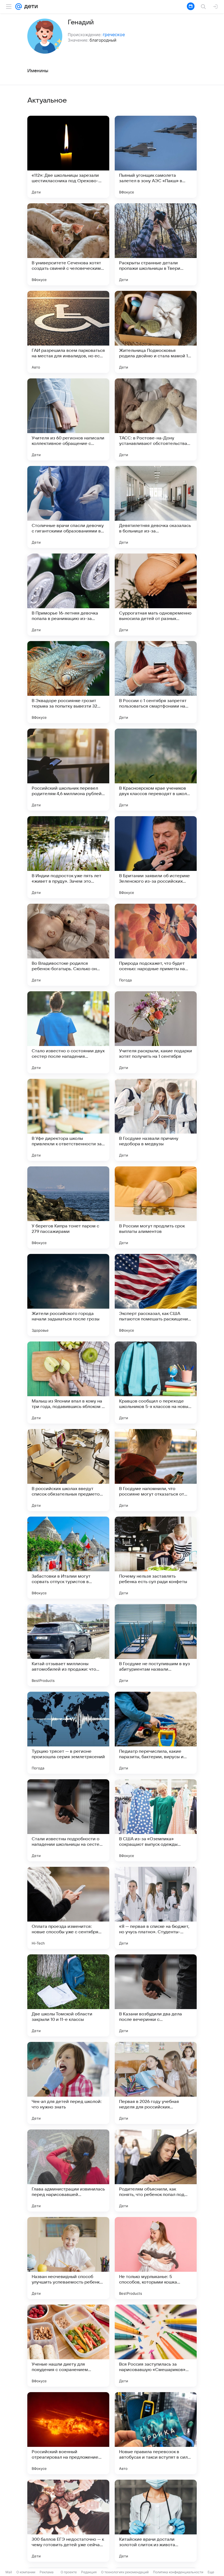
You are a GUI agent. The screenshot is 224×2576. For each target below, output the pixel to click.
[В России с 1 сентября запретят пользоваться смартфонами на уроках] (156, 682)
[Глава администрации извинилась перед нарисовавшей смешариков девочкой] (68, 2171)
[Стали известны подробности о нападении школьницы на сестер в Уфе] (68, 1820)
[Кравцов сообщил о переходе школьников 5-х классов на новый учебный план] (156, 1383)
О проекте (69, 2572)
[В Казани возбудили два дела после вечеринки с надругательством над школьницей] (156, 1995)
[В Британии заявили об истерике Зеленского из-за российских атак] (156, 857)
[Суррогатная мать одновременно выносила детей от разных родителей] (156, 595)
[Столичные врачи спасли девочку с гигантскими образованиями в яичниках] (68, 507)
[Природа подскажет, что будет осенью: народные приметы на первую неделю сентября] (156, 945)
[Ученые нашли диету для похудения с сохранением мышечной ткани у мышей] (68, 2346)
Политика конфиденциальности (178, 2572)
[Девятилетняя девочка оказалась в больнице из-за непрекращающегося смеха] (156, 507)
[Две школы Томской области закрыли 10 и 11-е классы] (68, 1995)
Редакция (89, 2572)
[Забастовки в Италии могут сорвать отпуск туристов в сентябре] (68, 1558)
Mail (9, 2572)
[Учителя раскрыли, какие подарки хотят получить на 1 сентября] (156, 1032)
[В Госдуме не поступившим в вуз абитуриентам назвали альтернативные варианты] (156, 1645)
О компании (26, 2572)
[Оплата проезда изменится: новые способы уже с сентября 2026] (68, 1908)
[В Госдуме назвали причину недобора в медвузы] (156, 1120)
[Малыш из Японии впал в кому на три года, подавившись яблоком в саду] (68, 1383)
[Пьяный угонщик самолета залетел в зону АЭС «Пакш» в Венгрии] (156, 157)
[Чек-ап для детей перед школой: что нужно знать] (68, 2083)
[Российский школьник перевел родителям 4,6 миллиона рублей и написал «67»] (68, 770)
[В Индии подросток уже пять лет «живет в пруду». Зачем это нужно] (68, 857)
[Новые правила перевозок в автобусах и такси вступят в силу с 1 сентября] (156, 2433)
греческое (114, 34)
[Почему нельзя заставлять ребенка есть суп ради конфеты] (156, 1558)
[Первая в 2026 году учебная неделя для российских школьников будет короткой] (156, 2083)
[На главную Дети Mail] (30, 7)
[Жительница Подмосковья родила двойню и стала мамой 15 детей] (156, 332)
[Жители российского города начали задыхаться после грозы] (68, 1295)
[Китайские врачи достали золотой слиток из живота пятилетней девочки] (156, 2521)
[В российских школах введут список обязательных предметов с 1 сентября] (68, 1470)
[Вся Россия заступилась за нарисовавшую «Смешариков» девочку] (156, 2346)
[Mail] (19, 7)
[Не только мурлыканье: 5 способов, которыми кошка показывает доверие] (156, 2258)
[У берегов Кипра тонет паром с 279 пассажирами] (68, 1207)
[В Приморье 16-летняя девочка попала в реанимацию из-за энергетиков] (68, 595)
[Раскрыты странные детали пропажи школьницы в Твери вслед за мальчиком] (156, 244)
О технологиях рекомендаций (125, 2572)
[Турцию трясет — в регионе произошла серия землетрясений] (68, 1733)
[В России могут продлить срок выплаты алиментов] (156, 1207)
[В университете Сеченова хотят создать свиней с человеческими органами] (68, 244)
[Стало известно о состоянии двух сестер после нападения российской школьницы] (68, 1032)
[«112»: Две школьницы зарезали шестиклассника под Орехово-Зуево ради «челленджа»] (68, 157)
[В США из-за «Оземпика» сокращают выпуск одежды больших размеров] (156, 1820)
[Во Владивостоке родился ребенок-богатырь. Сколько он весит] (68, 945)
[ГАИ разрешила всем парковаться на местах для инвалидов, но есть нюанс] (68, 332)
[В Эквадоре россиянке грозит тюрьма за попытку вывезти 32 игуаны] (68, 682)
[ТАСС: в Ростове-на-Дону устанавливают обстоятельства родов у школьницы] (156, 419)
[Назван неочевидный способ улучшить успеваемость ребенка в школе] (68, 2258)
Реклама (47, 2572)
